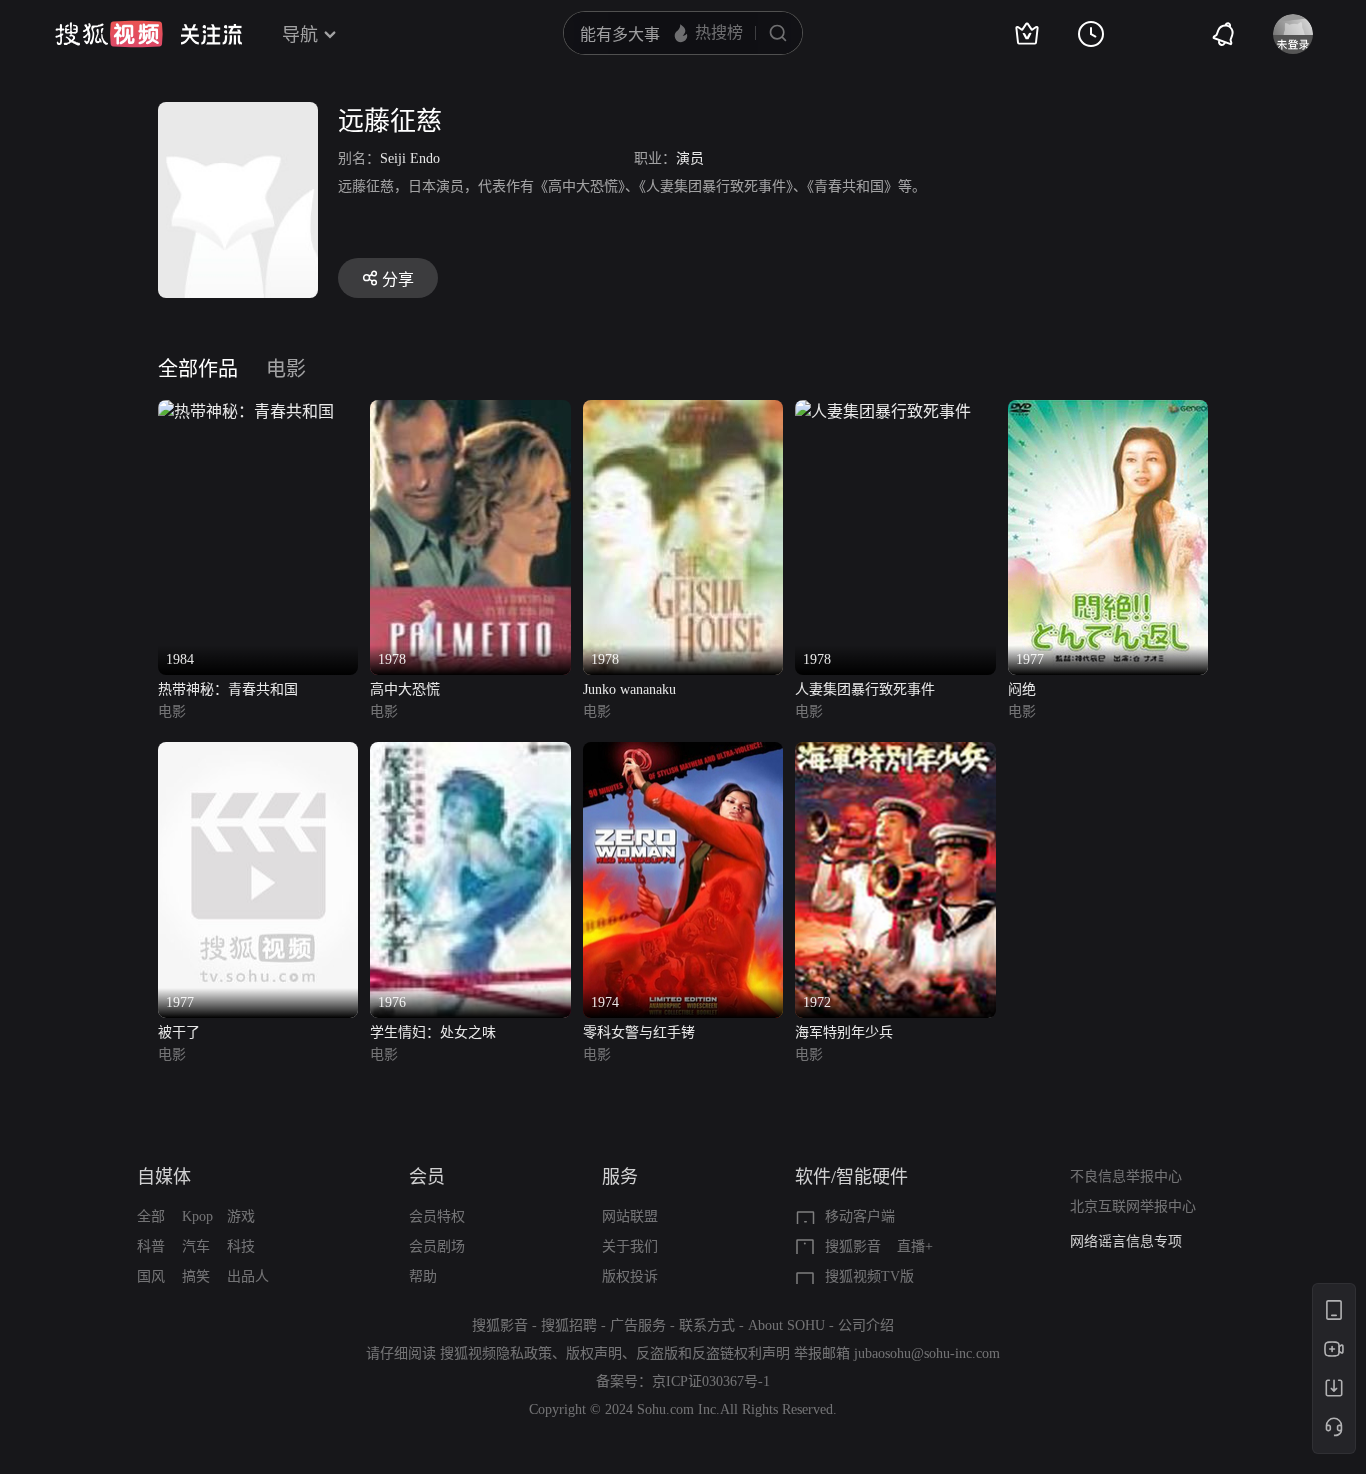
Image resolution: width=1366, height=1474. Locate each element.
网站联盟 (630, 1216)
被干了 (179, 1032)
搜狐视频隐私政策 (496, 1353)
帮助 (423, 1276)
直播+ (915, 1246)
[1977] (1108, 411)
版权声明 (594, 1353)
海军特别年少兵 (844, 1032)
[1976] (470, 753)
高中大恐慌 (405, 689)
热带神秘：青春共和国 (228, 689)
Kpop (197, 1216)
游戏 (241, 1216)
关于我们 (630, 1246)
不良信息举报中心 (1126, 1176)
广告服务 (638, 1325)
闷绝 (1022, 689)
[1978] (470, 411)
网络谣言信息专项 (1126, 1241)
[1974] (683, 753)
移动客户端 (860, 1216)
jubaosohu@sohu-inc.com (927, 1353)
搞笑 (196, 1276)
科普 (151, 1246)
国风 (151, 1276)
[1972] (895, 753)
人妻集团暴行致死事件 (865, 689)
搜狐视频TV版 (869, 1276)
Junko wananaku (629, 689)
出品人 (248, 1276)
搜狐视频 (109, 34)
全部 (151, 1216)
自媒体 (164, 1177)
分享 (398, 279)
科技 (241, 1246)
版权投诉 (630, 1276)
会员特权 (437, 1216)
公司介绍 (866, 1325)
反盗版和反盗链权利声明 (713, 1353)
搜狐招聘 (569, 1325)
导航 (300, 35)
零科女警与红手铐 (639, 1032)
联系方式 (707, 1325)
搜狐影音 (853, 1246)
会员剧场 (437, 1246)
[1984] (246, 411)
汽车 (196, 1246)
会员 (427, 1177)
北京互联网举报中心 (1133, 1206)
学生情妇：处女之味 (433, 1032)
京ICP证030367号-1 (711, 1381)
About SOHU (786, 1325)
